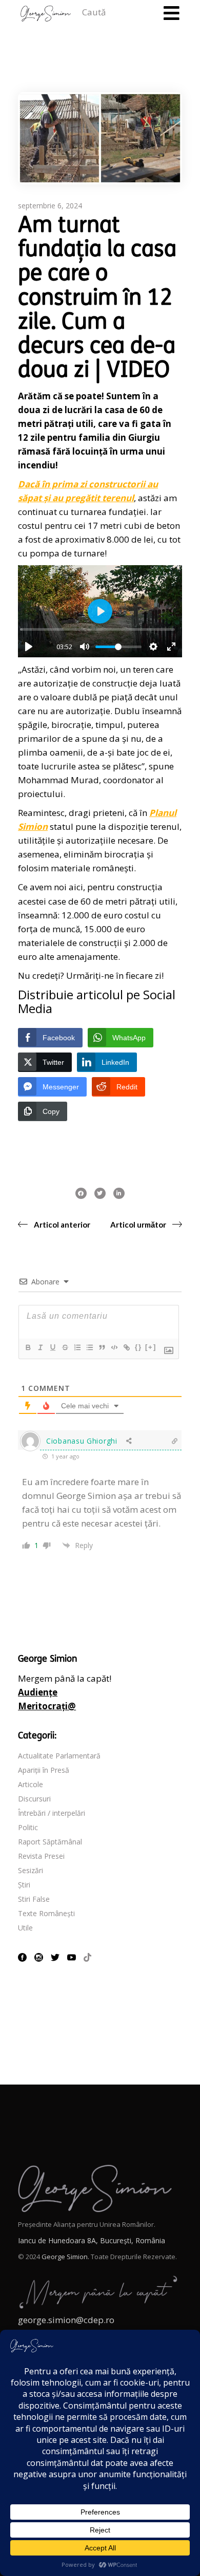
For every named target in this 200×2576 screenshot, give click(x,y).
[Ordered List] (77, 1347)
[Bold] (28, 1347)
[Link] (126, 1347)
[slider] (98, 629)
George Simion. (65, 2257)
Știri (24, 1885)
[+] (151, 1347)
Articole (31, 1784)
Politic (28, 1827)
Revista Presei (41, 1856)
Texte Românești (46, 1913)
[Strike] (65, 1347)
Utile (25, 1928)
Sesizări (31, 1870)
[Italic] (40, 1347)
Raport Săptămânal (50, 1842)
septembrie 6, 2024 (50, 206)
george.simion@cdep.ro (66, 2320)
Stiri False (34, 1899)
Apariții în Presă (44, 1770)
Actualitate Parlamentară (59, 1756)
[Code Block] (114, 1347)
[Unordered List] (89, 1347)
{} (138, 1347)
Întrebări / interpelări (52, 1813)
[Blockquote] (102, 1347)
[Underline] (52, 1347)
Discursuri (34, 1799)
